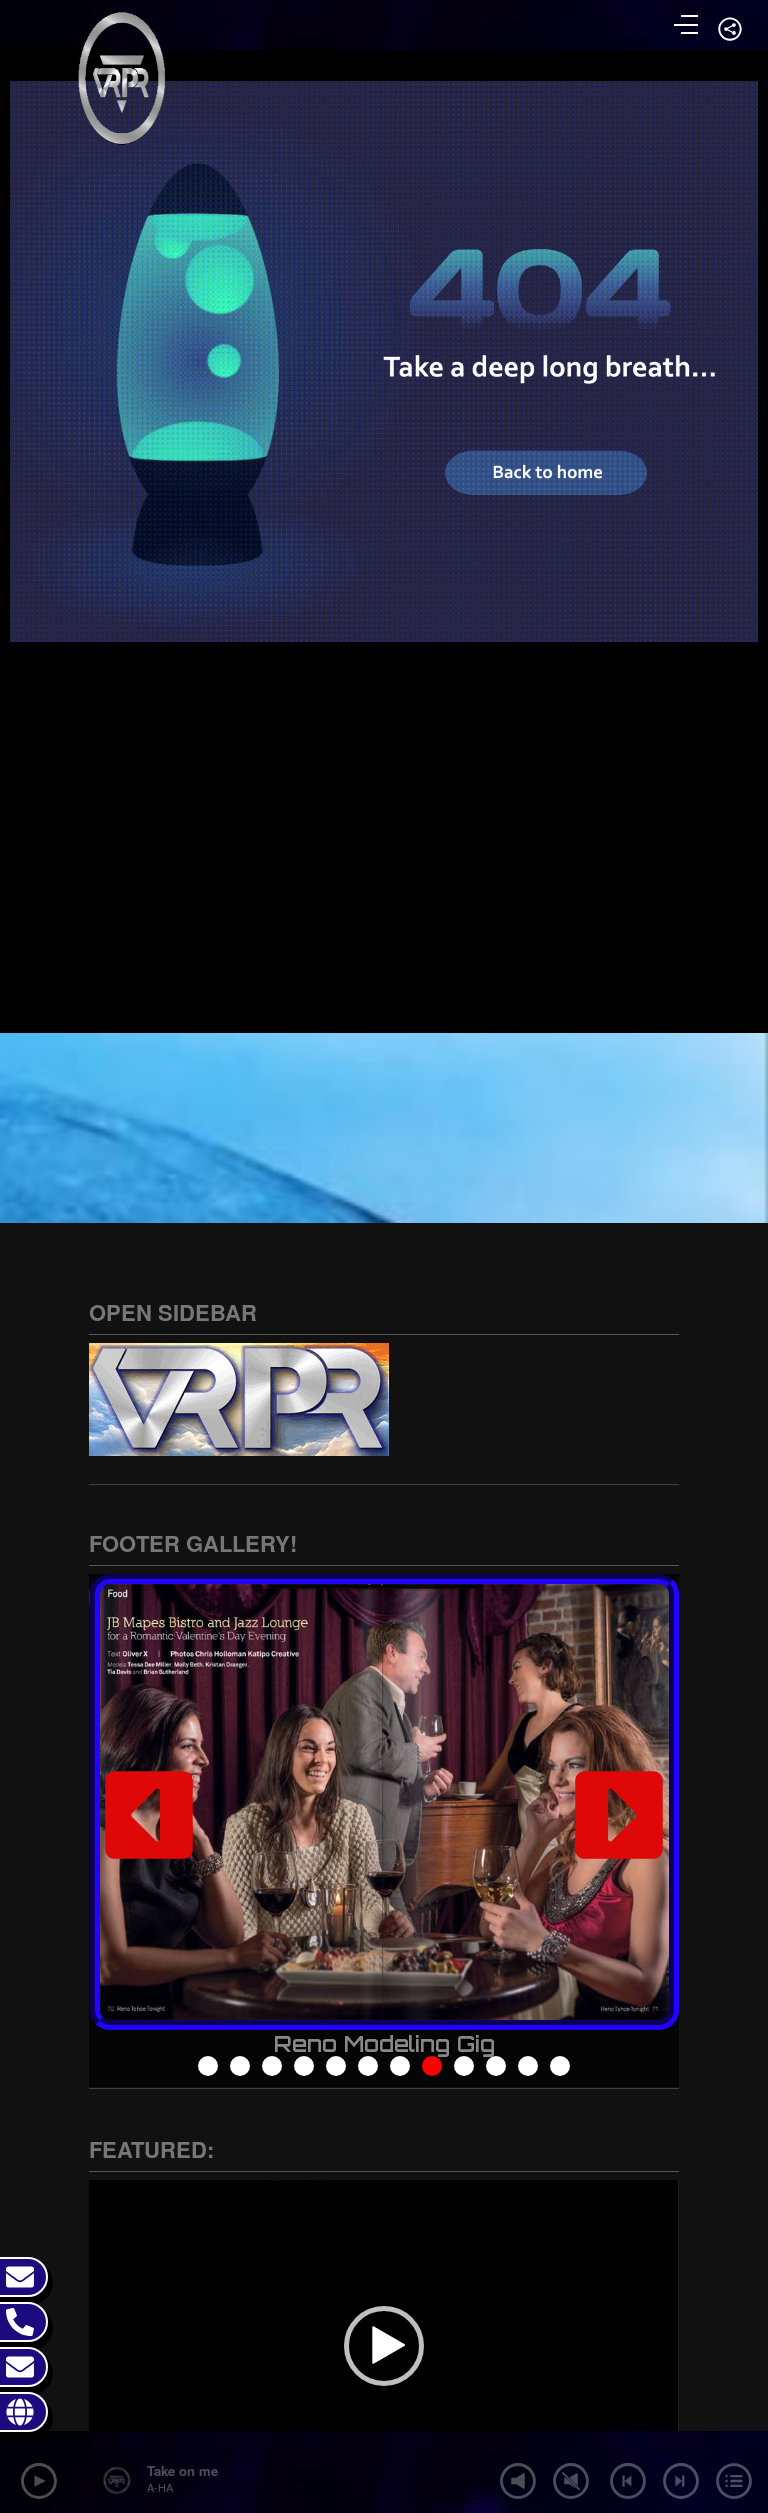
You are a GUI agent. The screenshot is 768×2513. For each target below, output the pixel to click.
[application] (383, 2346)
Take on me (182, 2470)
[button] (149, 1815)
